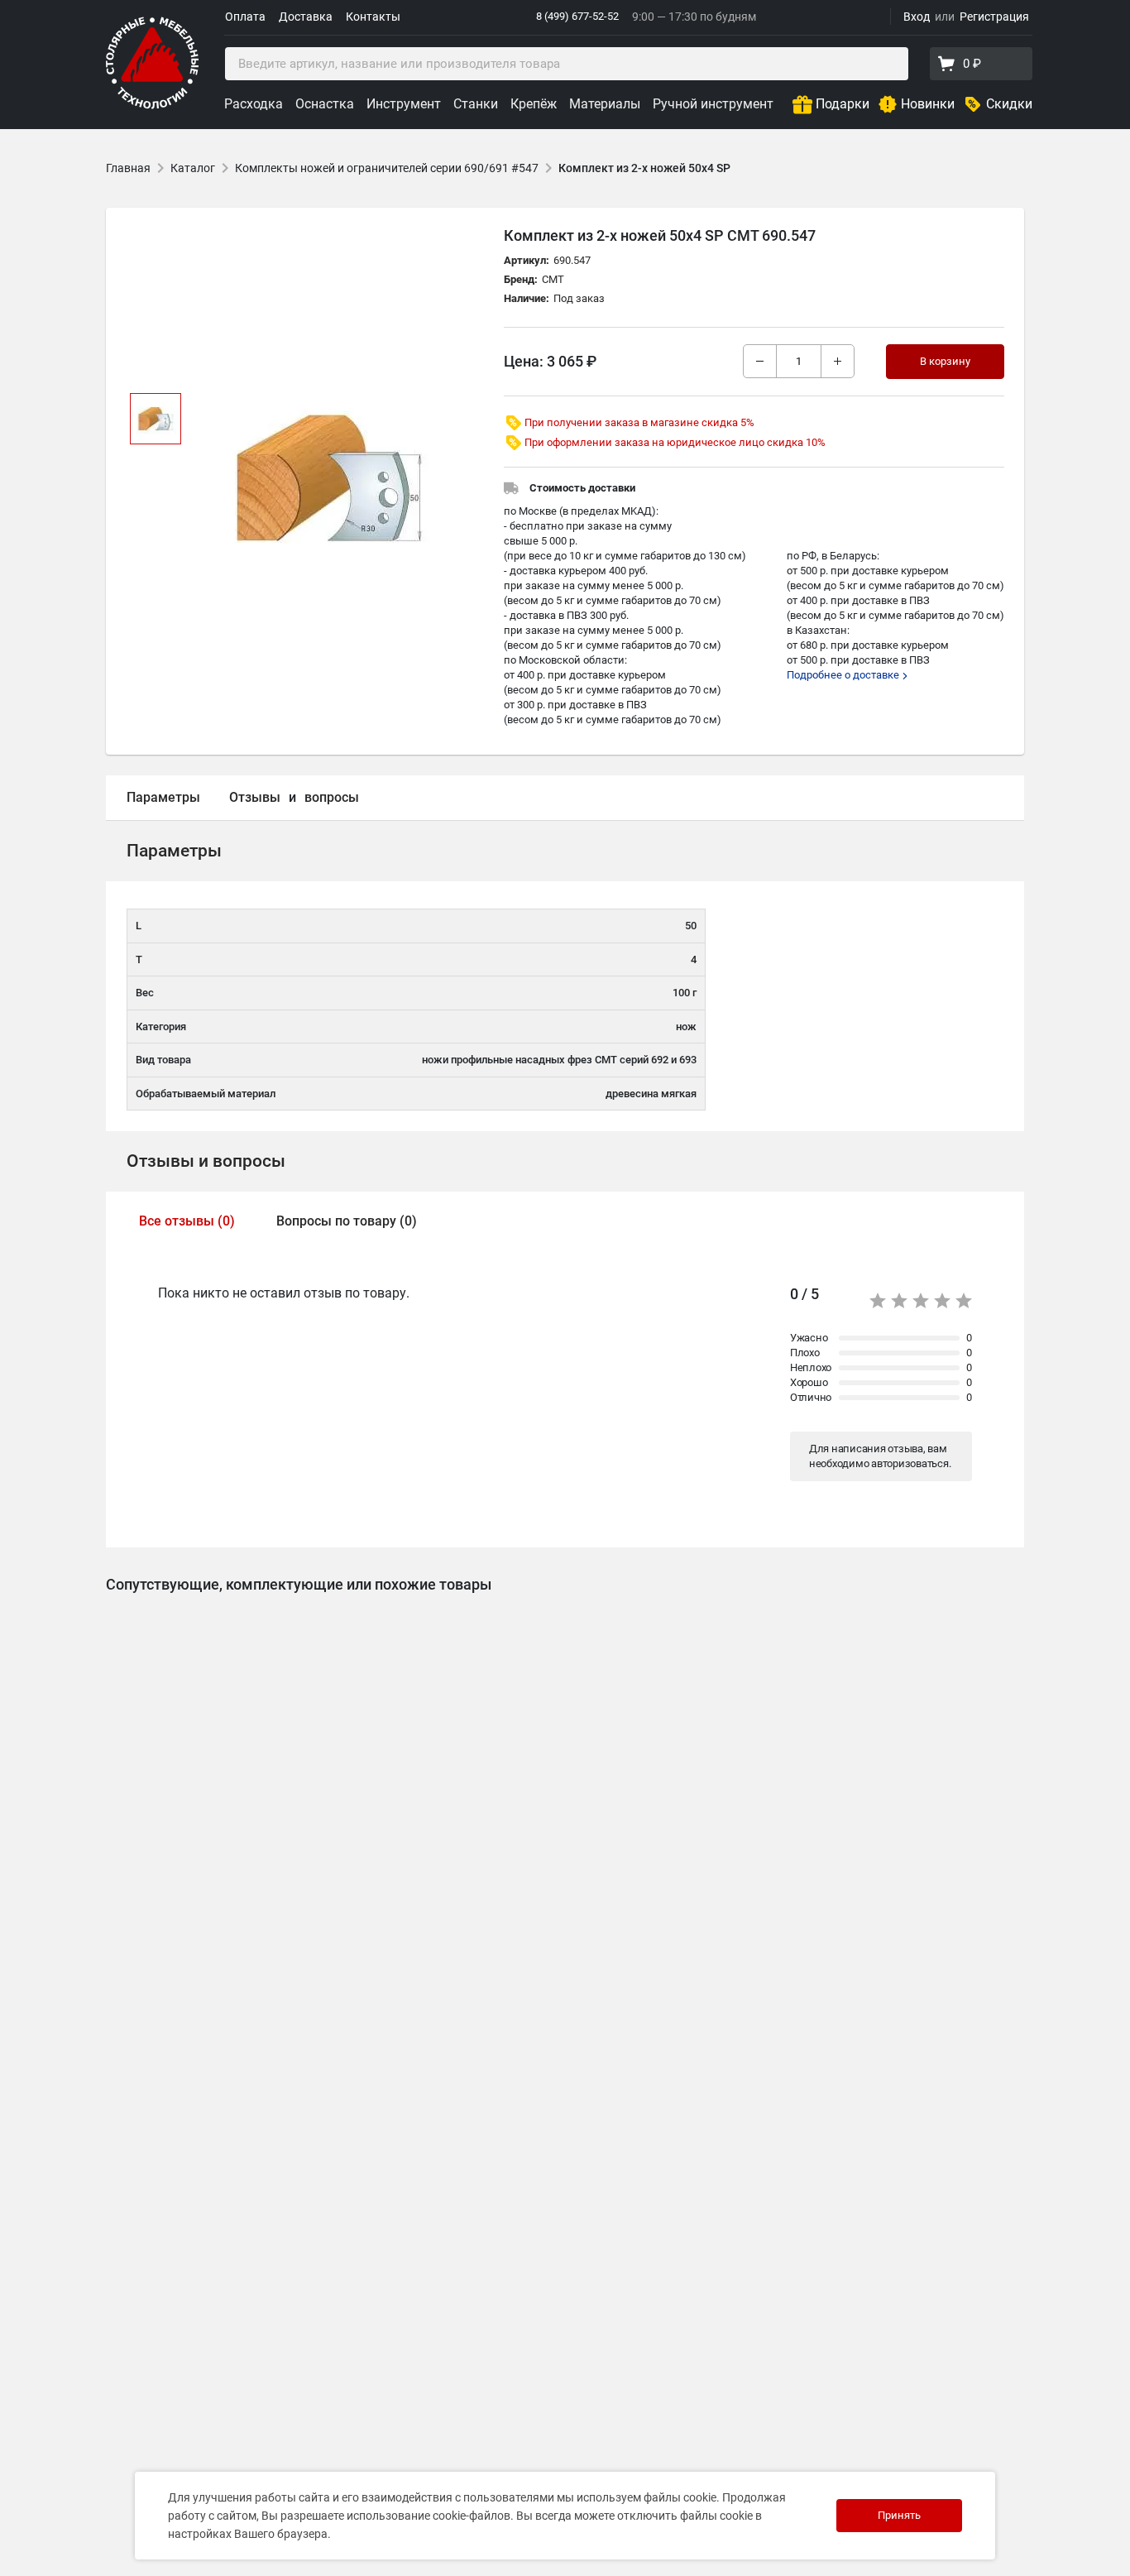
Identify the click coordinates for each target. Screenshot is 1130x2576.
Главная (128, 168)
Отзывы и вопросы (206, 1161)
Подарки (843, 104)
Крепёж (534, 104)
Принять (899, 2515)
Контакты (373, 17)
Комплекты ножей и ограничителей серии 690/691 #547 (387, 168)
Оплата (245, 17)
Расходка (254, 104)
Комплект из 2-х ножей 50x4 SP (644, 168)
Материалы (605, 104)
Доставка (306, 17)
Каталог (193, 168)
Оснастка (325, 104)
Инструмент (404, 104)
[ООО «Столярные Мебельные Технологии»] (152, 106)
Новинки (928, 104)
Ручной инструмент (713, 104)
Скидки (1009, 104)
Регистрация (994, 17)
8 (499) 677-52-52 (577, 16)
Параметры (163, 797)
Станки (476, 104)
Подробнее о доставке (844, 675)
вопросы (332, 797)
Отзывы (255, 797)
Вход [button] (917, 17)
